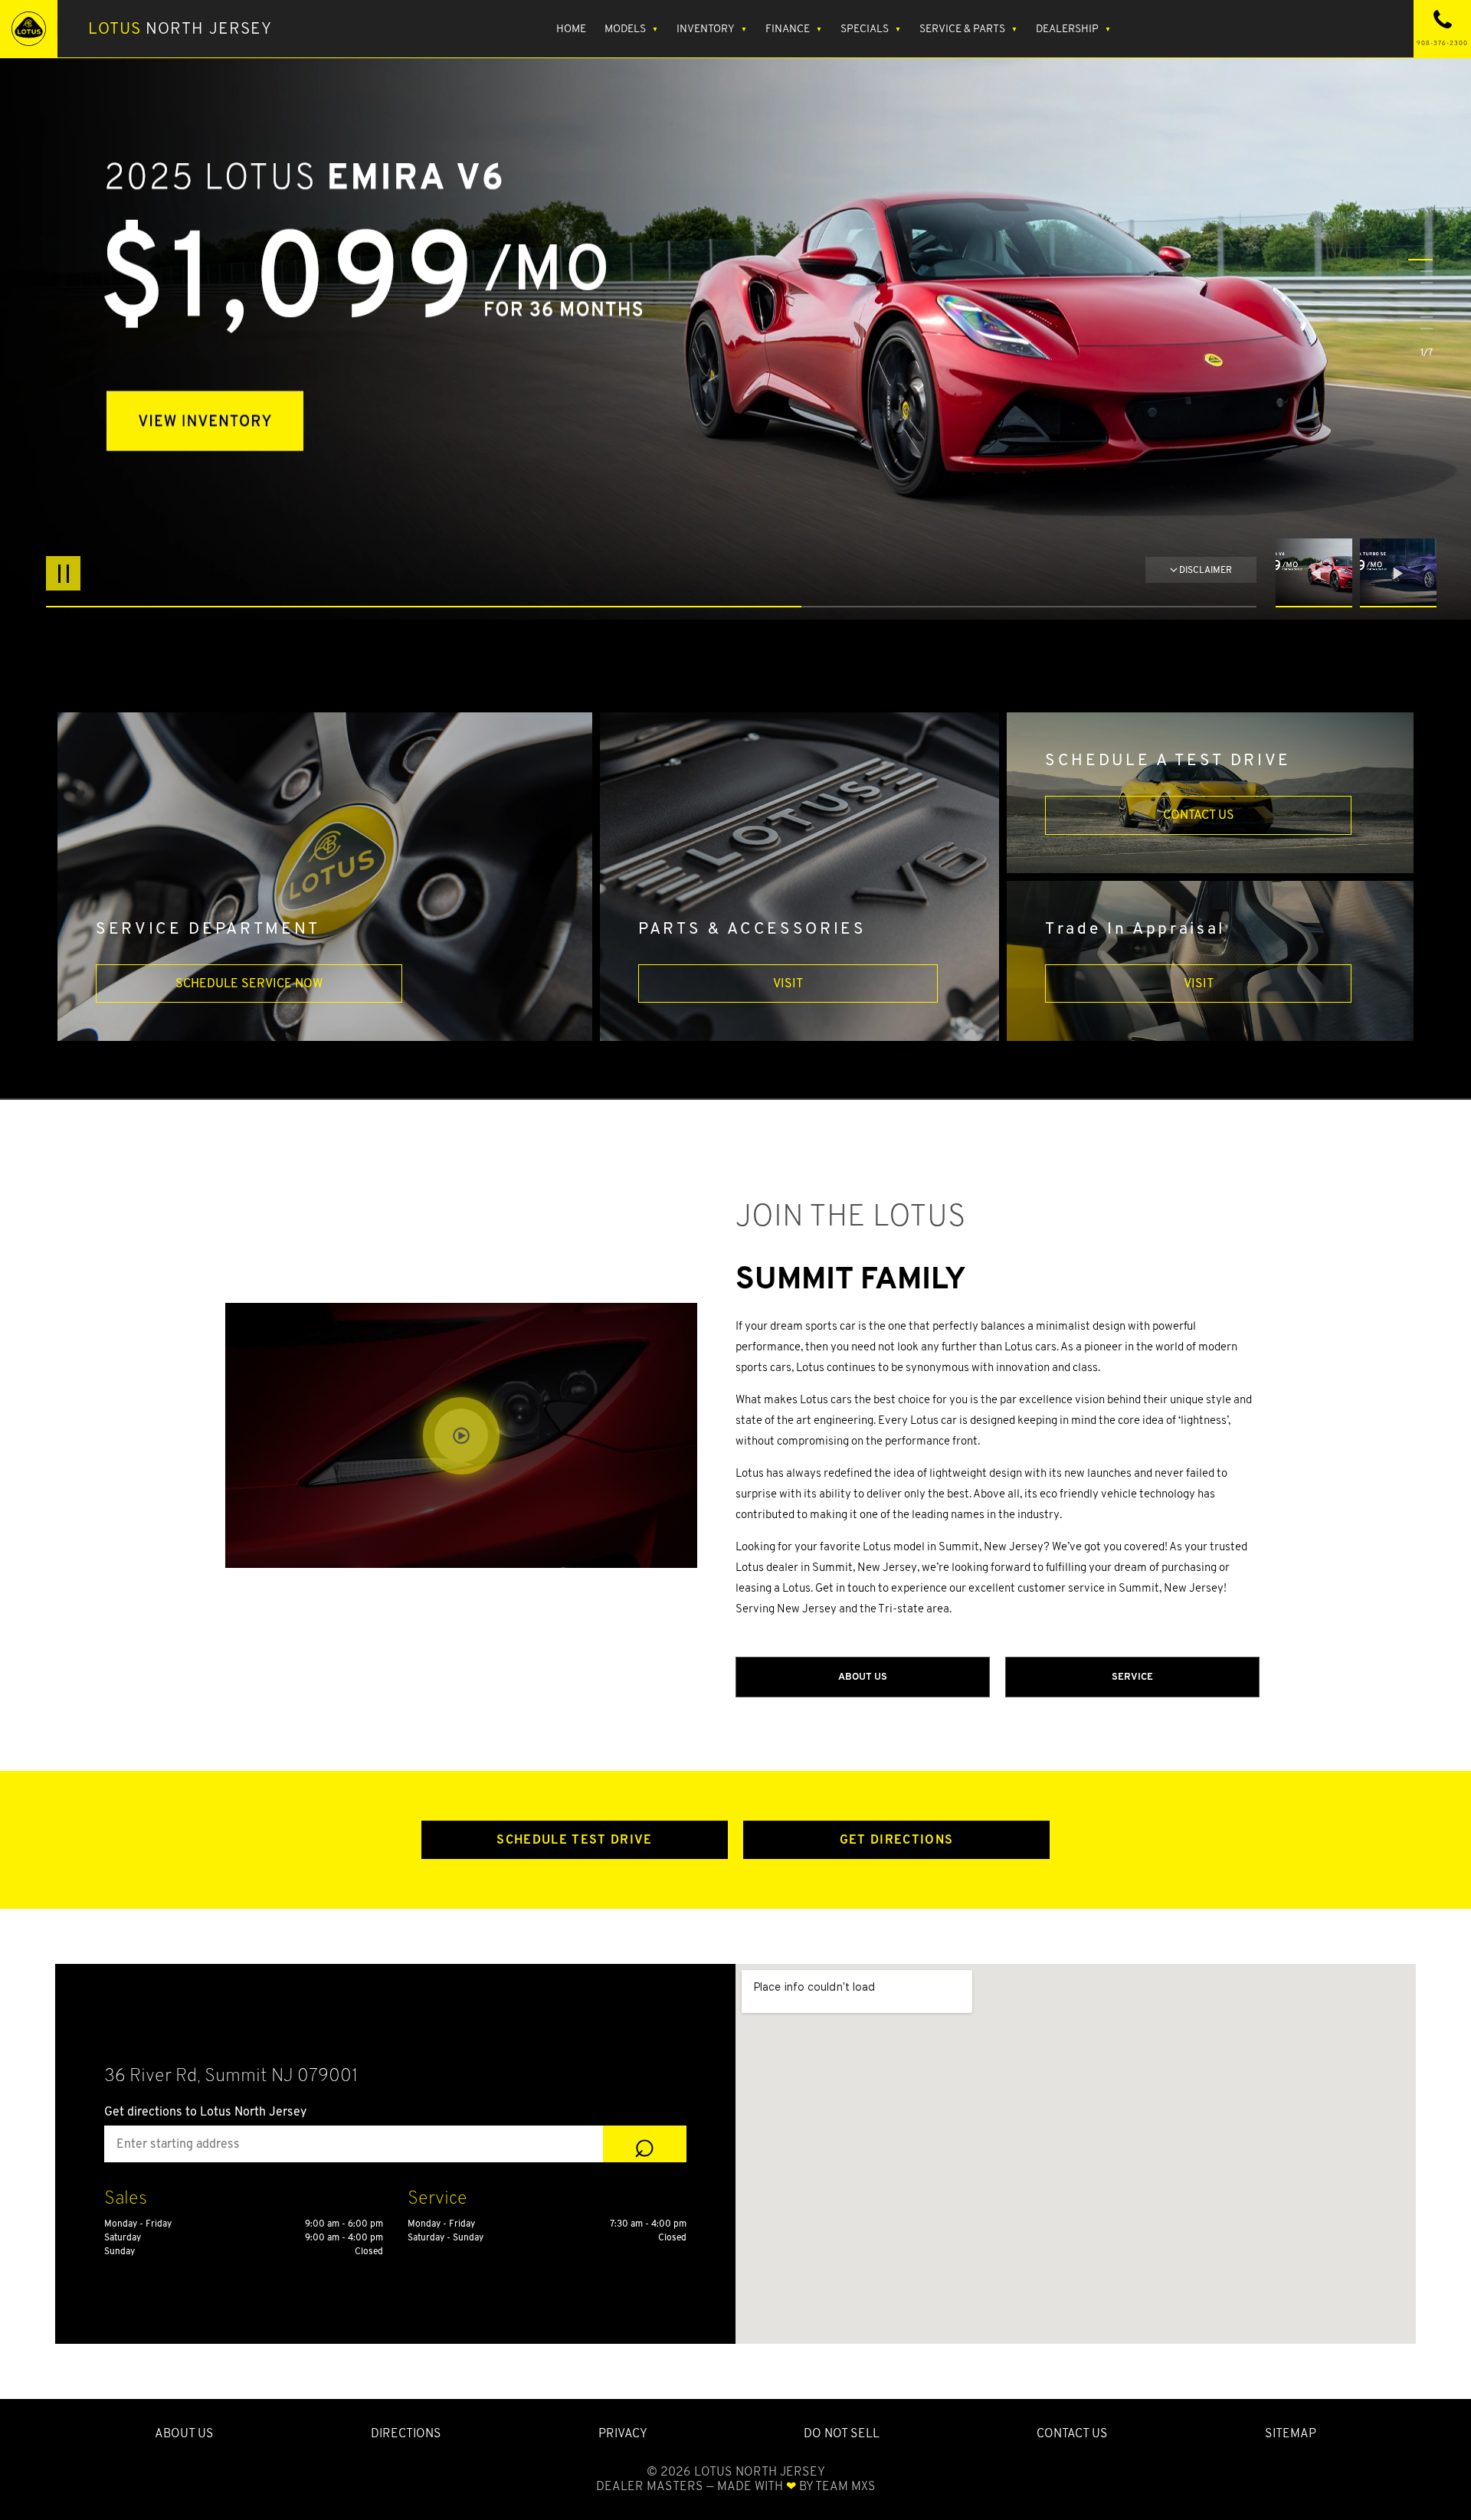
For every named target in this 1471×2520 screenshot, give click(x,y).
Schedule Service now (249, 983)
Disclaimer (1206, 569)
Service (1132, 1676)
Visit (788, 983)
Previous (1318, 573)
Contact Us (1199, 815)
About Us (863, 1676)
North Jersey (180, 28)
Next (1398, 573)
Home (571, 28)
